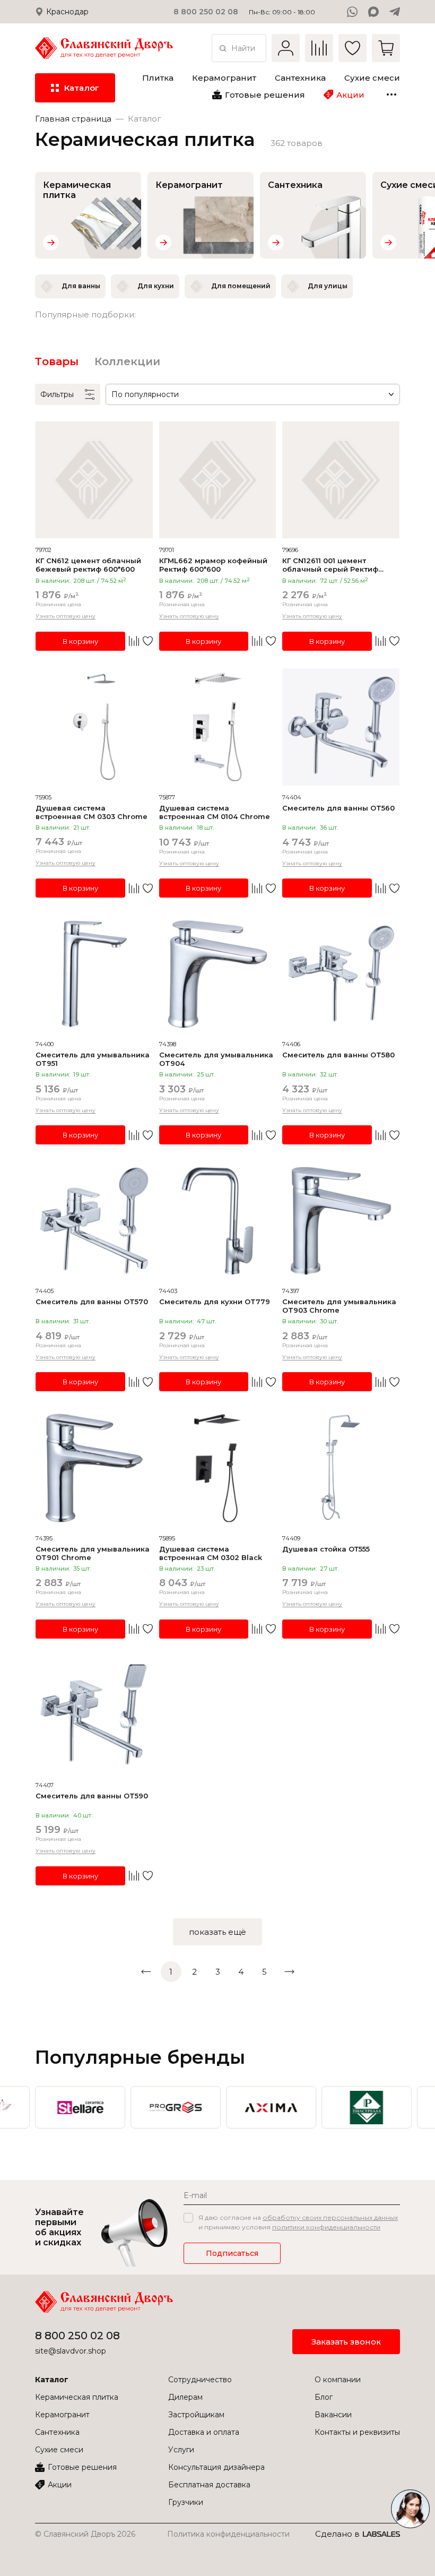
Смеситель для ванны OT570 (92, 1302)
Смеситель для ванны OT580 (338, 1055)
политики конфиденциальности (326, 2227)
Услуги (181, 2450)
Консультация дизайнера (216, 2467)
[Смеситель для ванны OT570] (94, 1221)
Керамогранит (62, 2415)
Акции (60, 2485)
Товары (57, 361)
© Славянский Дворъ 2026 (85, 2534)
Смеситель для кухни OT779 (215, 1302)
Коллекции (127, 361)
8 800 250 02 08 (77, 2336)
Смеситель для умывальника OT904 (216, 1059)
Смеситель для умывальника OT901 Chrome (93, 1553)
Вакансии (333, 2415)
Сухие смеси (59, 2450)
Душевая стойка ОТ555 (326, 1549)
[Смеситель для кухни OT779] (218, 1221)
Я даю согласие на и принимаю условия (298, 2222)
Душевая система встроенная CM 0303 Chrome (92, 812)
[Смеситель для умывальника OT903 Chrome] (341, 1221)
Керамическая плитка (77, 2397)
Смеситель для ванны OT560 (338, 808)
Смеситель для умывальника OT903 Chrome (339, 1306)
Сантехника (57, 2432)
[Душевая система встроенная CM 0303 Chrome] (94, 727)
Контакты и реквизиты (357, 2432)
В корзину (80, 641)
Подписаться (232, 2253)
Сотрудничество (200, 2380)
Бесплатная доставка (209, 2485)
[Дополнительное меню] (391, 94)
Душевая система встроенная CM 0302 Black (211, 1553)
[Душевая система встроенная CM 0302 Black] (218, 1468)
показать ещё (217, 1932)
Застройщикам (196, 2415)
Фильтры (57, 394)
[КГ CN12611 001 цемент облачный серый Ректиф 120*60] (341, 480)
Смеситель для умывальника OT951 (93, 1059)
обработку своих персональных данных (330, 2217)
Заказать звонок (346, 2342)
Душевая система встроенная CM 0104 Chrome (215, 812)
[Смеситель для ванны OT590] (94, 1715)
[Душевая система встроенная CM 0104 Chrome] (218, 727)
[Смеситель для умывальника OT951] (94, 974)
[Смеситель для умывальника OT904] (218, 974)
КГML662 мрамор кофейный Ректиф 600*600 (213, 565)
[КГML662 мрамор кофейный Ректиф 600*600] (218, 480)
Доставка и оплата (204, 2432)
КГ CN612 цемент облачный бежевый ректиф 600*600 (88, 565)
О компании (338, 2380)
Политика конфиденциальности (228, 2534)
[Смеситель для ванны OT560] (341, 727)
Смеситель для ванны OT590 (92, 1796)
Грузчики (186, 2502)
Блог (324, 2397)
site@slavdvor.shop (71, 2351)
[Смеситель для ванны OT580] (341, 974)
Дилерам (185, 2397)
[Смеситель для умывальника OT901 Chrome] (94, 1468)
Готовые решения (82, 2467)
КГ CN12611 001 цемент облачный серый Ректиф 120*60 (330, 565)
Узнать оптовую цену (66, 616)
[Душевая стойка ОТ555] (341, 1468)
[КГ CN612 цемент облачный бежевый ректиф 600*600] (94, 480)
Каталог (52, 2380)
